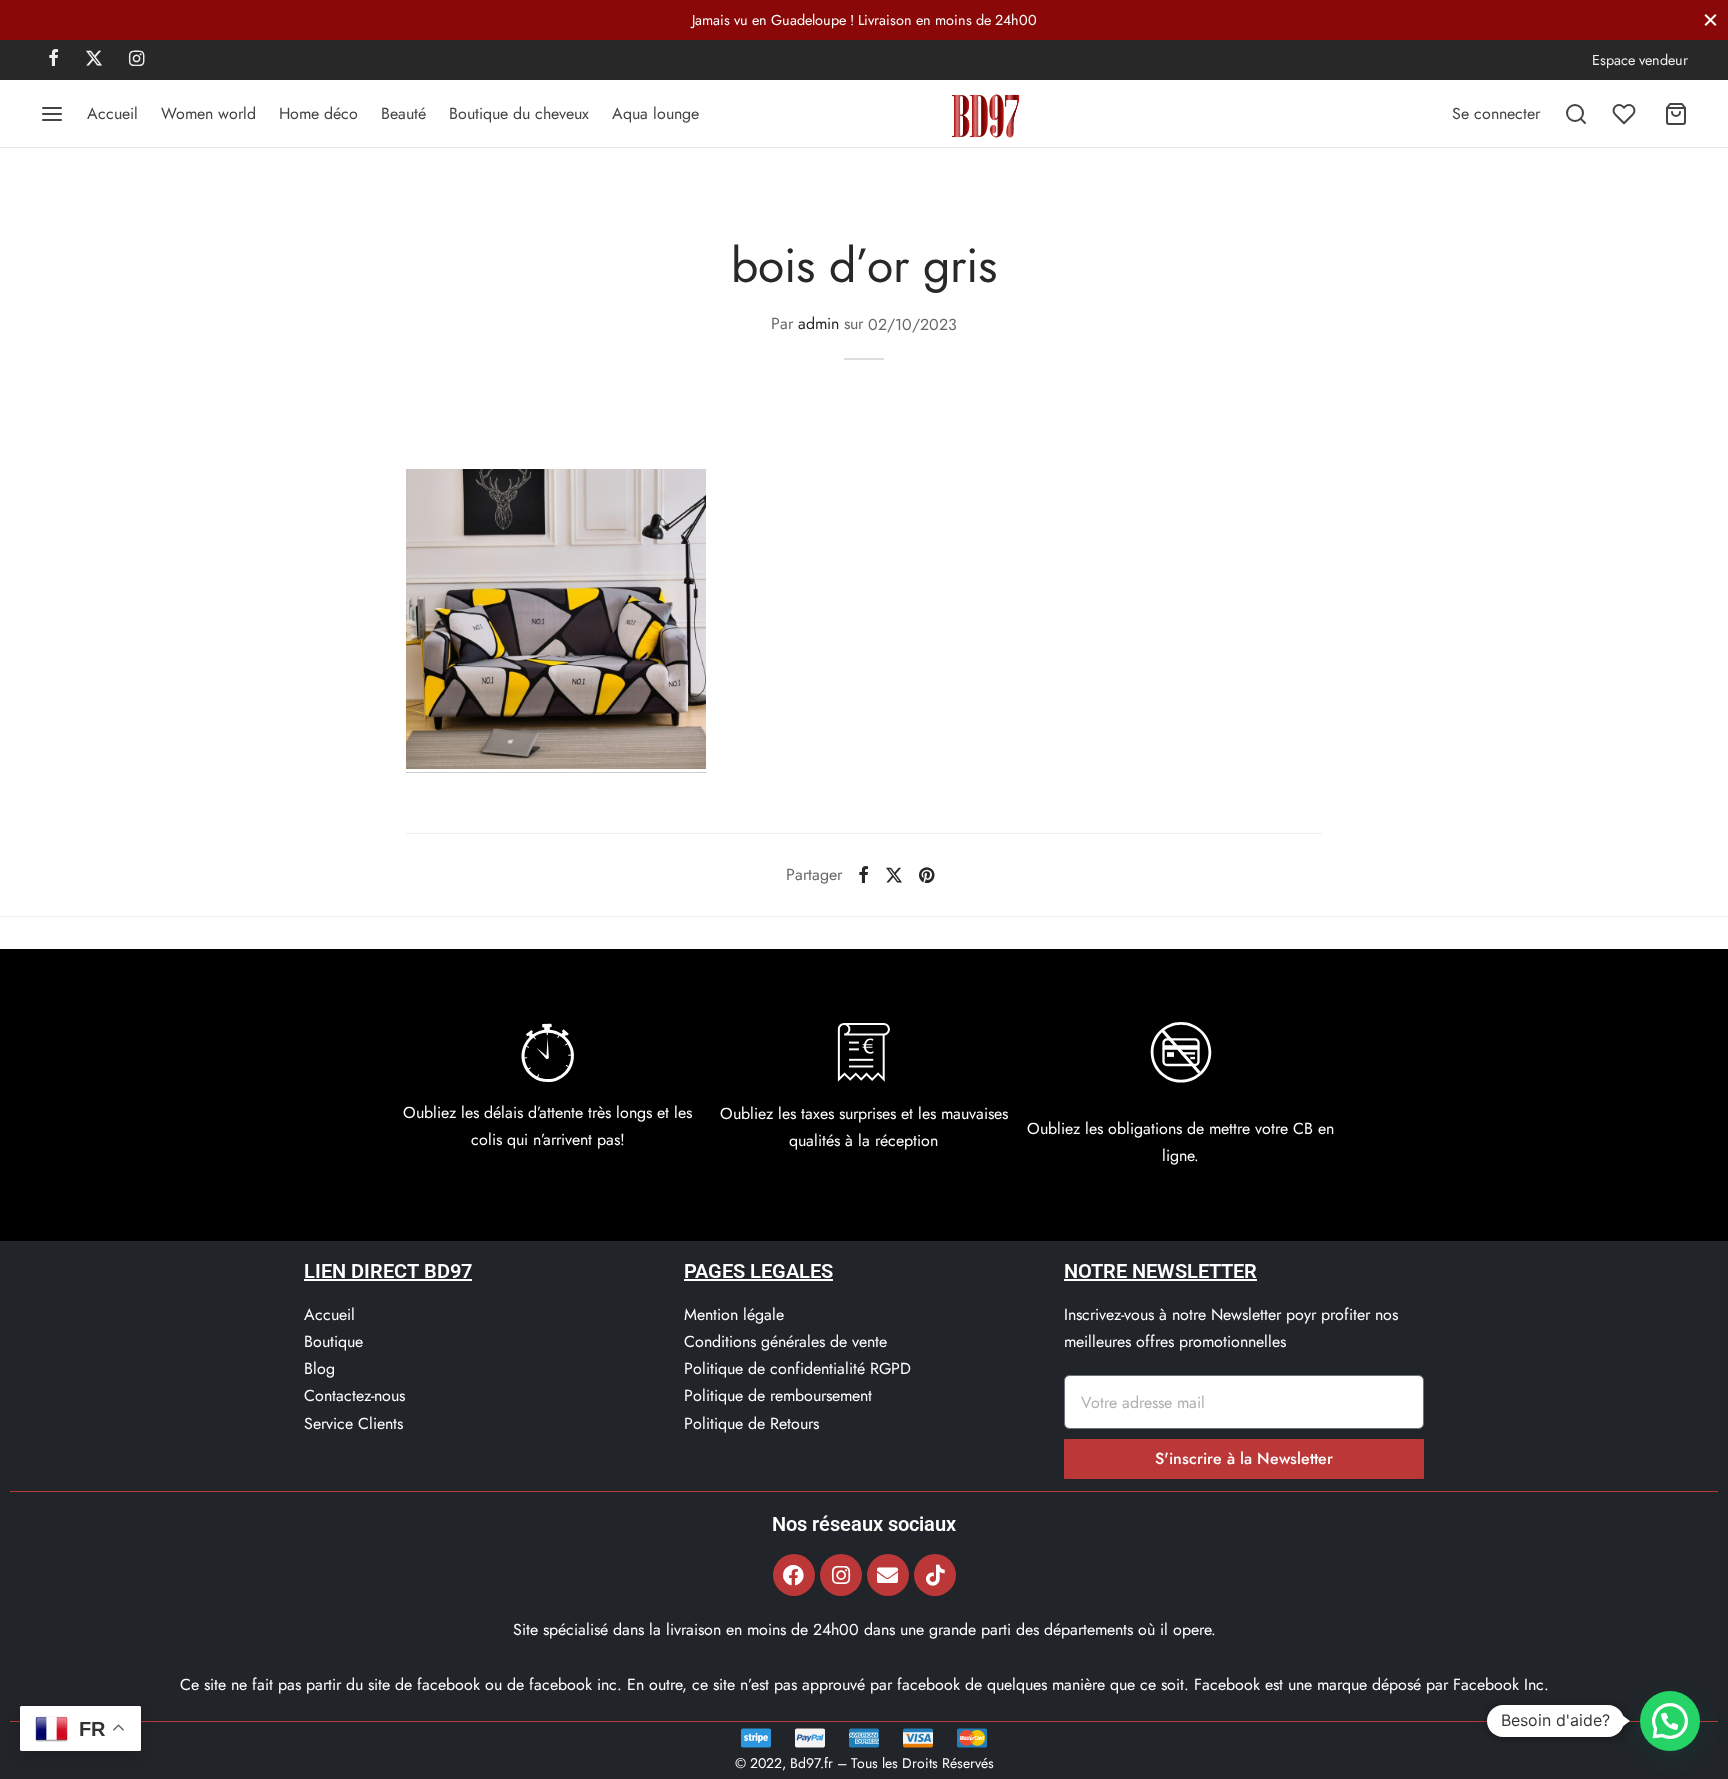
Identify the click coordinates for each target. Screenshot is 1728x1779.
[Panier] (1676, 114)
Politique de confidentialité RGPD (797, 1368)
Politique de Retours (751, 1423)
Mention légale (734, 1314)
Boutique (333, 1341)
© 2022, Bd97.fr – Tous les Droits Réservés (864, 1763)
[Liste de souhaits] (1626, 114)
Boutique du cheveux (519, 113)
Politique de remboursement (778, 1395)
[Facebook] (53, 60)
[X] (94, 60)
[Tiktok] (935, 1575)
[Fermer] (1710, 19)
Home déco (318, 113)
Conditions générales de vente (785, 1341)
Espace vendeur (1640, 60)
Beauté (403, 113)
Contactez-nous (354, 1395)
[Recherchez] (1576, 114)
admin (818, 324)
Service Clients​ (353, 1423)
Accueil (112, 113)
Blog (319, 1368)
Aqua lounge (655, 113)
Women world (208, 113)
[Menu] (52, 114)
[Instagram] (136, 60)
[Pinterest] (926, 875)
